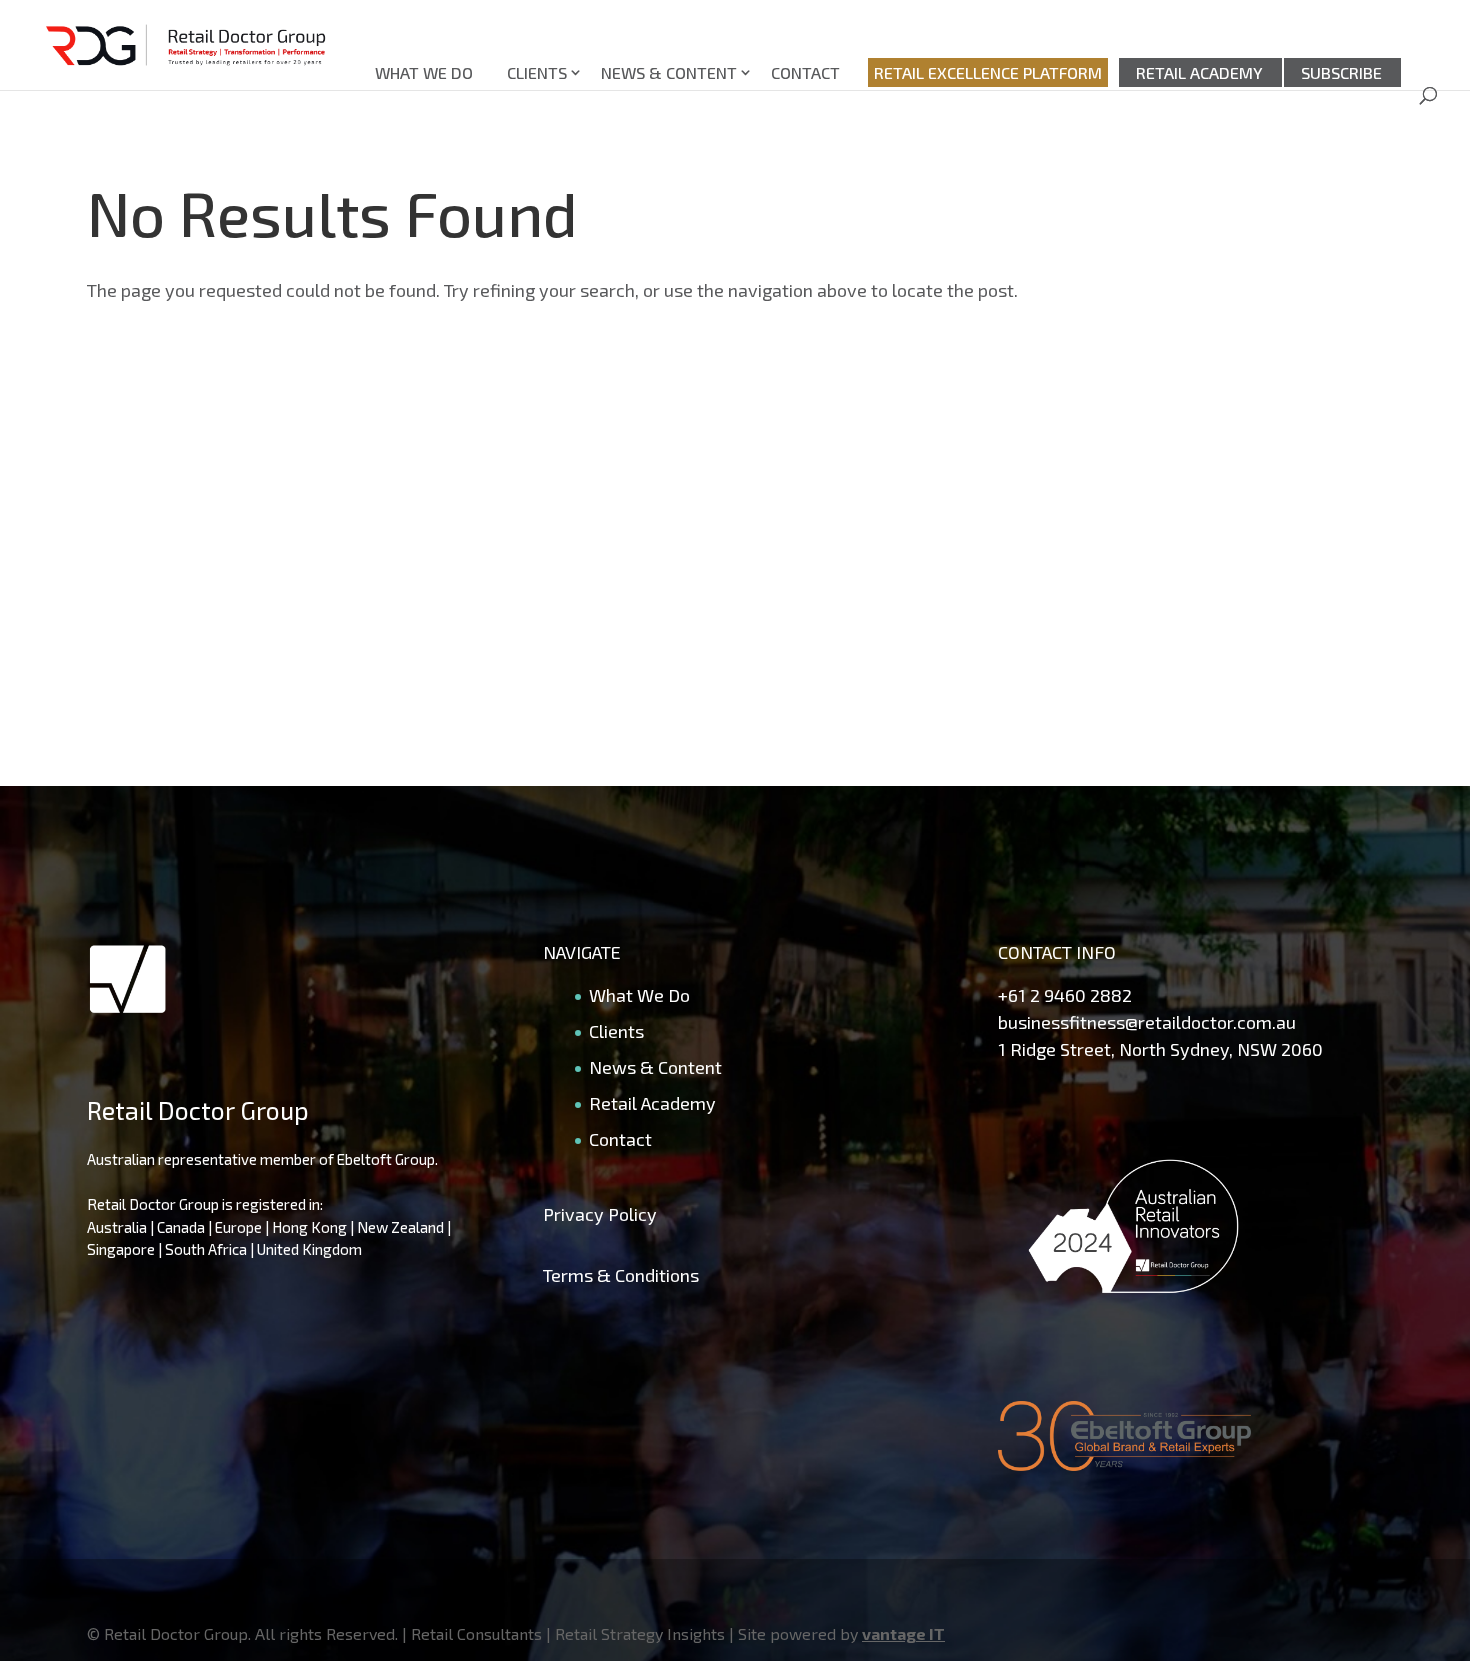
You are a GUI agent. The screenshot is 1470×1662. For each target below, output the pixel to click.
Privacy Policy (600, 1214)
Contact (805, 72)
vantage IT (903, 1633)
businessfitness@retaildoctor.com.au (1147, 1022)
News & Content (669, 72)
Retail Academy (1199, 72)
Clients (537, 72)
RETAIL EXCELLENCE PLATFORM (988, 72)
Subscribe (1341, 72)
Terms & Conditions (621, 1275)
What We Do (424, 72)
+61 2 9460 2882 (1065, 995)
